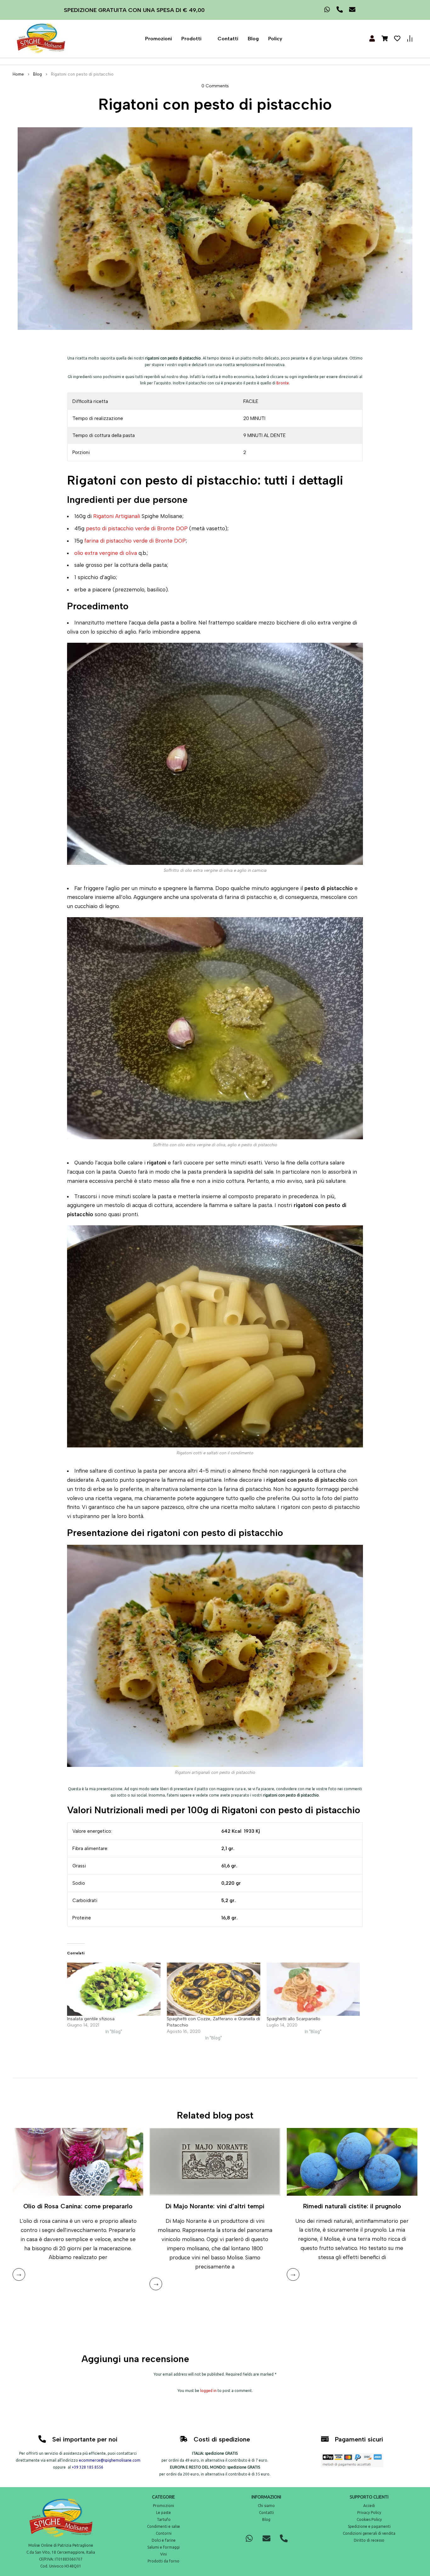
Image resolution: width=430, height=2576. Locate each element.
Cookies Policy (369, 2519)
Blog (253, 39)
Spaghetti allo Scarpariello (294, 2019)
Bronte (283, 383)
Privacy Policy (369, 2513)
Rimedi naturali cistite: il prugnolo (352, 2206)
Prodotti (191, 39)
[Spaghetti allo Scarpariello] (313, 1989)
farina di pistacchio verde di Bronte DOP (135, 541)
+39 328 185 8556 (88, 2467)
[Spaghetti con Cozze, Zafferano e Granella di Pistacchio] (214, 1989)
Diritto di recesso (369, 2540)
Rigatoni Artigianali (117, 516)
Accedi (369, 2506)
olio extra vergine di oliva (106, 553)
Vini (164, 2554)
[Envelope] (266, 2539)
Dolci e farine (164, 2540)
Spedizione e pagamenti (369, 2526)
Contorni (164, 2533)
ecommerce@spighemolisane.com (110, 2460)
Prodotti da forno (164, 2561)
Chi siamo (266, 2506)
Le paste (164, 2513)
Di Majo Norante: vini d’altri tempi (215, 2206)
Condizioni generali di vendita (369, 2533)
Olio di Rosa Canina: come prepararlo (78, 2206)
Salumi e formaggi (164, 2547)
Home (18, 74)
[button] (195, 39)
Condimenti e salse (164, 2526)
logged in (208, 2391)
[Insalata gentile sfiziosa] (114, 1989)
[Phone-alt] (284, 2539)
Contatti (228, 39)
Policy (275, 39)
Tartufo (164, 2519)
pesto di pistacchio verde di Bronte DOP (137, 528)
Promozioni (158, 39)
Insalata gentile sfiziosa (91, 2019)
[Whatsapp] (249, 2539)
